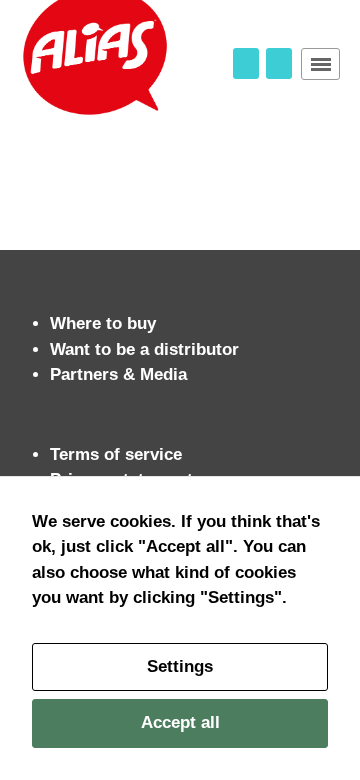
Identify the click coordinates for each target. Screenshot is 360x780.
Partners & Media (118, 374)
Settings (180, 666)
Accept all (180, 722)
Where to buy (103, 323)
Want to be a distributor (144, 349)
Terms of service (116, 454)
